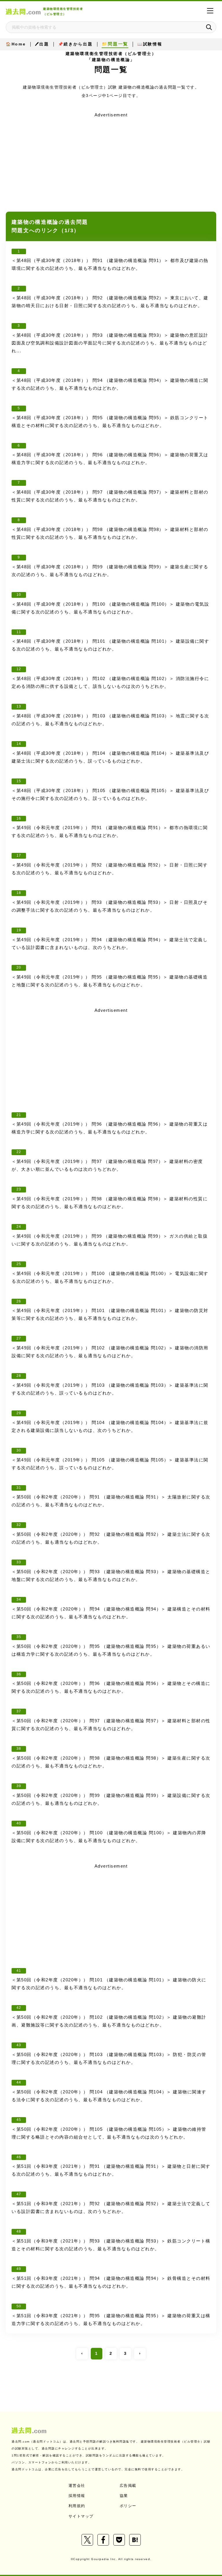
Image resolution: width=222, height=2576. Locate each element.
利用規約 (77, 2506)
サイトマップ (81, 2516)
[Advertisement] (111, 160)
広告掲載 (128, 2486)
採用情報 (77, 2496)
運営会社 (77, 2486)
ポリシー (128, 2506)
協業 (124, 2496)
